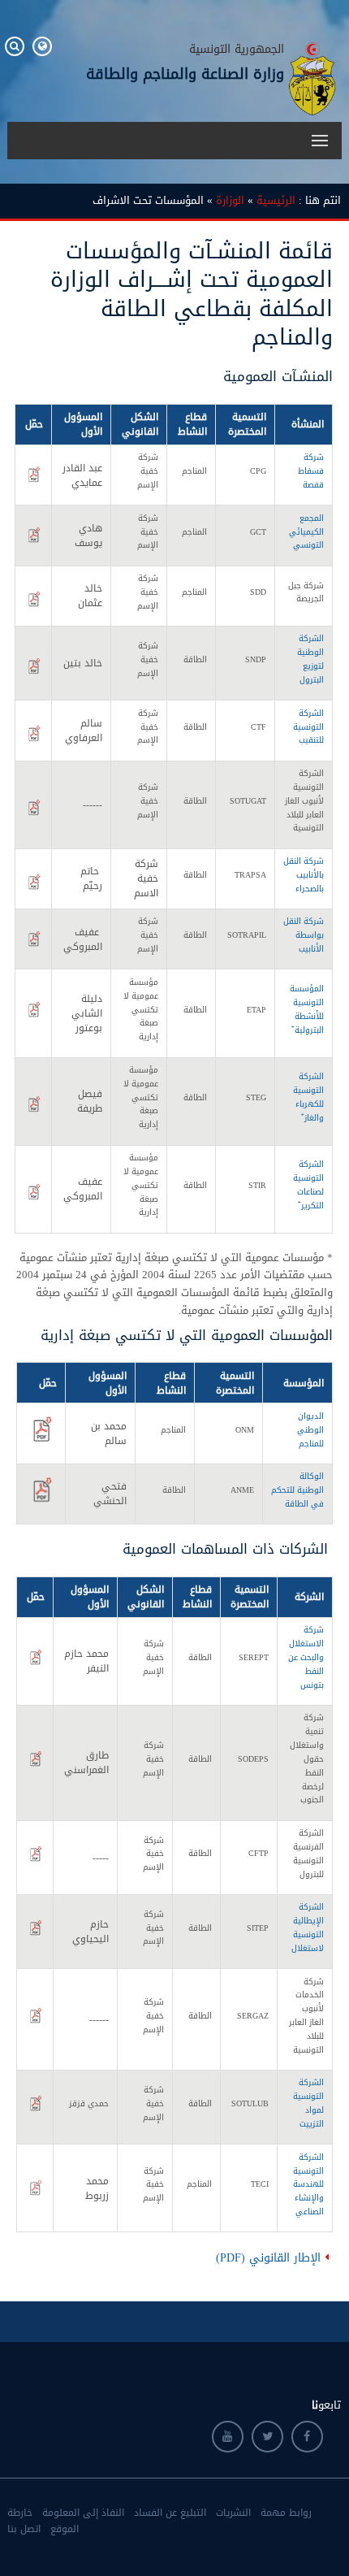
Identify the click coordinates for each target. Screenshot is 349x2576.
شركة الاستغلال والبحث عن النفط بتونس (306, 1657)
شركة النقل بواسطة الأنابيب (304, 935)
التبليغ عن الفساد (170, 2513)
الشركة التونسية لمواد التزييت (308, 2103)
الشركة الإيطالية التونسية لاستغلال (308, 1928)
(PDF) (228, 2258)
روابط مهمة (286, 2513)
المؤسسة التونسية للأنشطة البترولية (307, 1009)
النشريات (233, 2513)
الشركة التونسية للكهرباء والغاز (308, 1097)
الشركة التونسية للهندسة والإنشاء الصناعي (308, 2184)
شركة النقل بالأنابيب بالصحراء (304, 875)
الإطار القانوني (285, 2258)
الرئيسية (276, 201)
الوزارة (230, 201)
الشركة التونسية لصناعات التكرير (308, 1185)
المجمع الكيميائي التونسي (306, 532)
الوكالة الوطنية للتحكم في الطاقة (297, 1490)
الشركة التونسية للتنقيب (308, 727)
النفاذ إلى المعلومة (83, 2513)
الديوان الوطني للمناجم (310, 1430)
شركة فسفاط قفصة (311, 471)
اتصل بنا (24, 2529)
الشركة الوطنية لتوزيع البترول (310, 659)
